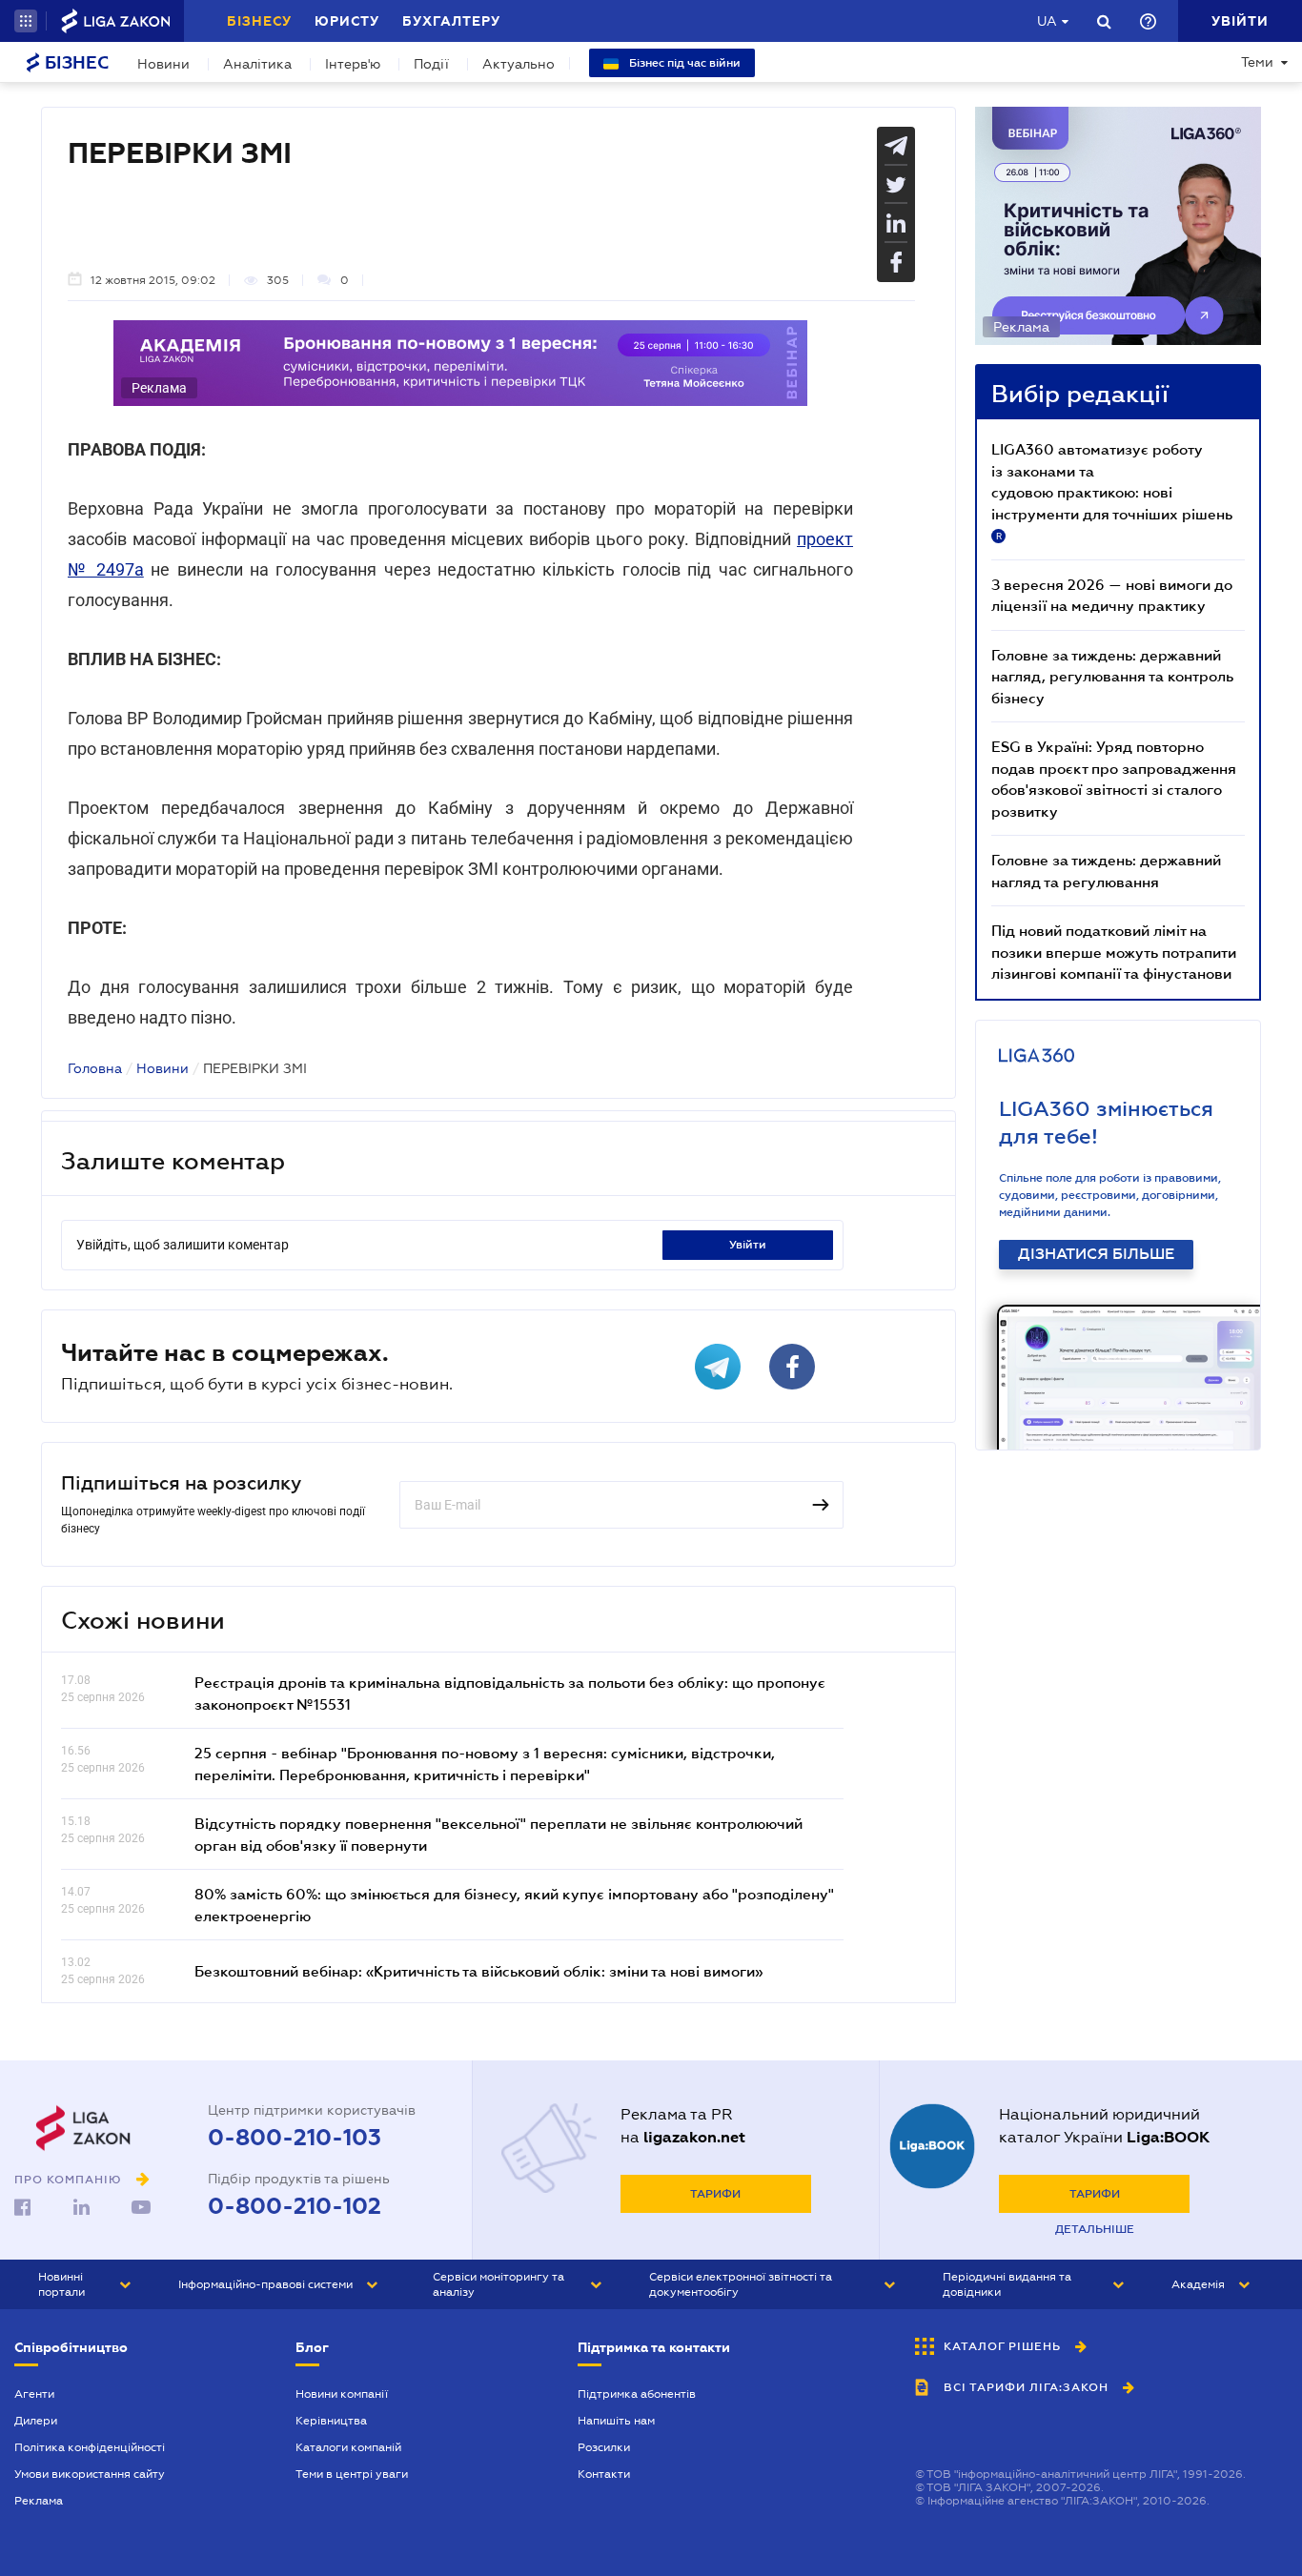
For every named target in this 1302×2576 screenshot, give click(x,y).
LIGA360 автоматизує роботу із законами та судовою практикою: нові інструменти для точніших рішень (1112, 491)
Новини (163, 64)
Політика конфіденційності (90, 2447)
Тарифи (715, 2194)
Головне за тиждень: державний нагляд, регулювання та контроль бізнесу (1112, 676)
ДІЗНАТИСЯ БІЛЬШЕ (1096, 1254)
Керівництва (331, 2421)
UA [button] (1047, 21)
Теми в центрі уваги (352, 2474)
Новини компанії (342, 2394)
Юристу (347, 21)
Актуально (519, 64)
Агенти (34, 2394)
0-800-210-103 (295, 2138)
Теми (1257, 62)
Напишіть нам (616, 2421)
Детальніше (1095, 2229)
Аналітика (257, 64)
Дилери (36, 2421)
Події (431, 64)
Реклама (39, 2501)
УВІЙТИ (748, 1245)
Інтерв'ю (353, 64)
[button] (26, 21)
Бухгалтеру (451, 21)
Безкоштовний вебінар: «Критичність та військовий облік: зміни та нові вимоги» (478, 1971)
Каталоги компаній (348, 2447)
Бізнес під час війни (683, 63)
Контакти (604, 2474)
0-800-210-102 (295, 2206)
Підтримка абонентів (637, 2394)
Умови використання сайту (90, 2474)
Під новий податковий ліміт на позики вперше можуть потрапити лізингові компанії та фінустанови (1114, 952)
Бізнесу (259, 21)
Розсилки (604, 2447)
